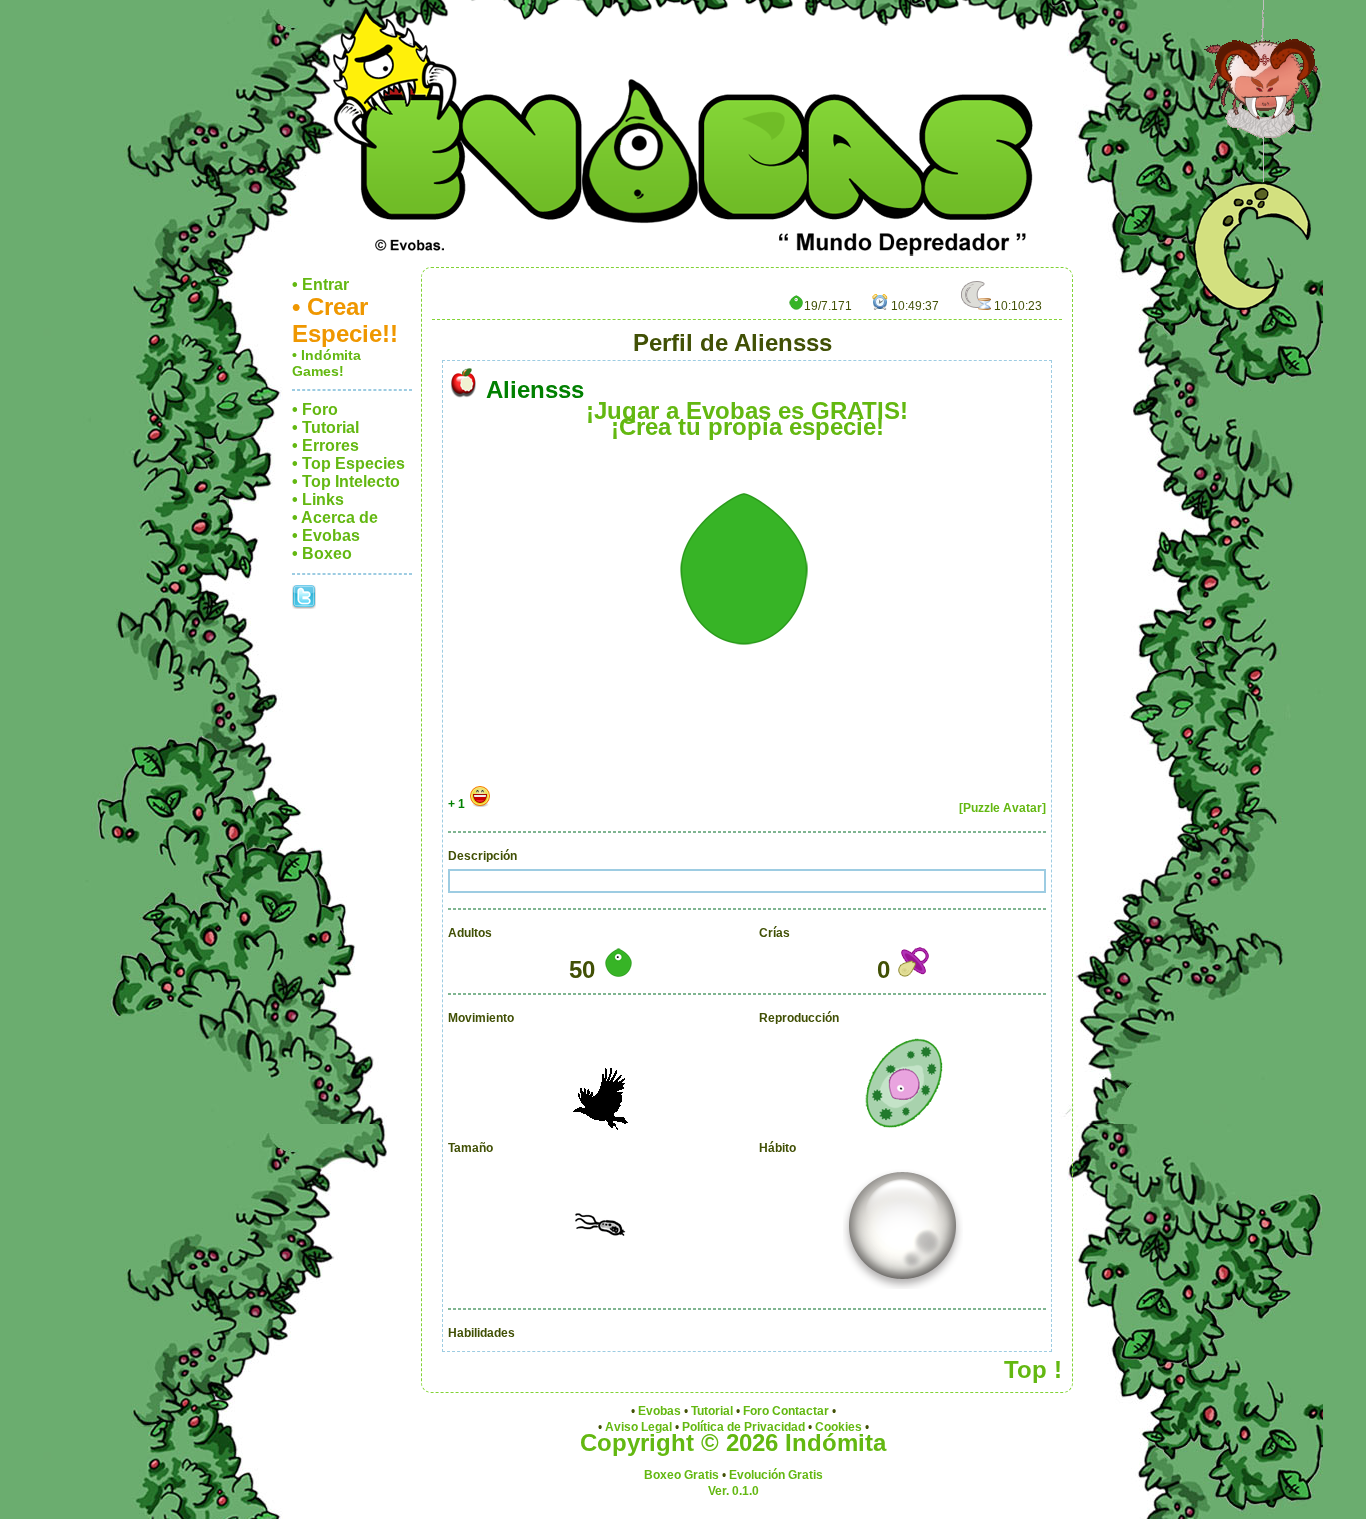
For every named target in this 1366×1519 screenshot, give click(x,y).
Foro (756, 1411)
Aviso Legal (638, 1427)
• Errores (325, 445)
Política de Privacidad (743, 1427)
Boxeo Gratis (681, 1475)
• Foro (315, 409)
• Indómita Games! (326, 363)
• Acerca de (335, 517)
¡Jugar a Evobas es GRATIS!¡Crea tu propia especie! (747, 418)
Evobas (659, 1411)
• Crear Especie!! (345, 320)
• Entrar (320, 284)
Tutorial (712, 1411)
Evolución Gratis (776, 1475)
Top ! (1033, 1369)
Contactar (800, 1411)
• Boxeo (322, 553)
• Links (318, 499)
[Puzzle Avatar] (1002, 808)
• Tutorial (325, 427)
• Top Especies (348, 463)
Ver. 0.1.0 (733, 1491)
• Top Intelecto (346, 481)
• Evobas (326, 535)
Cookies (838, 1427)
